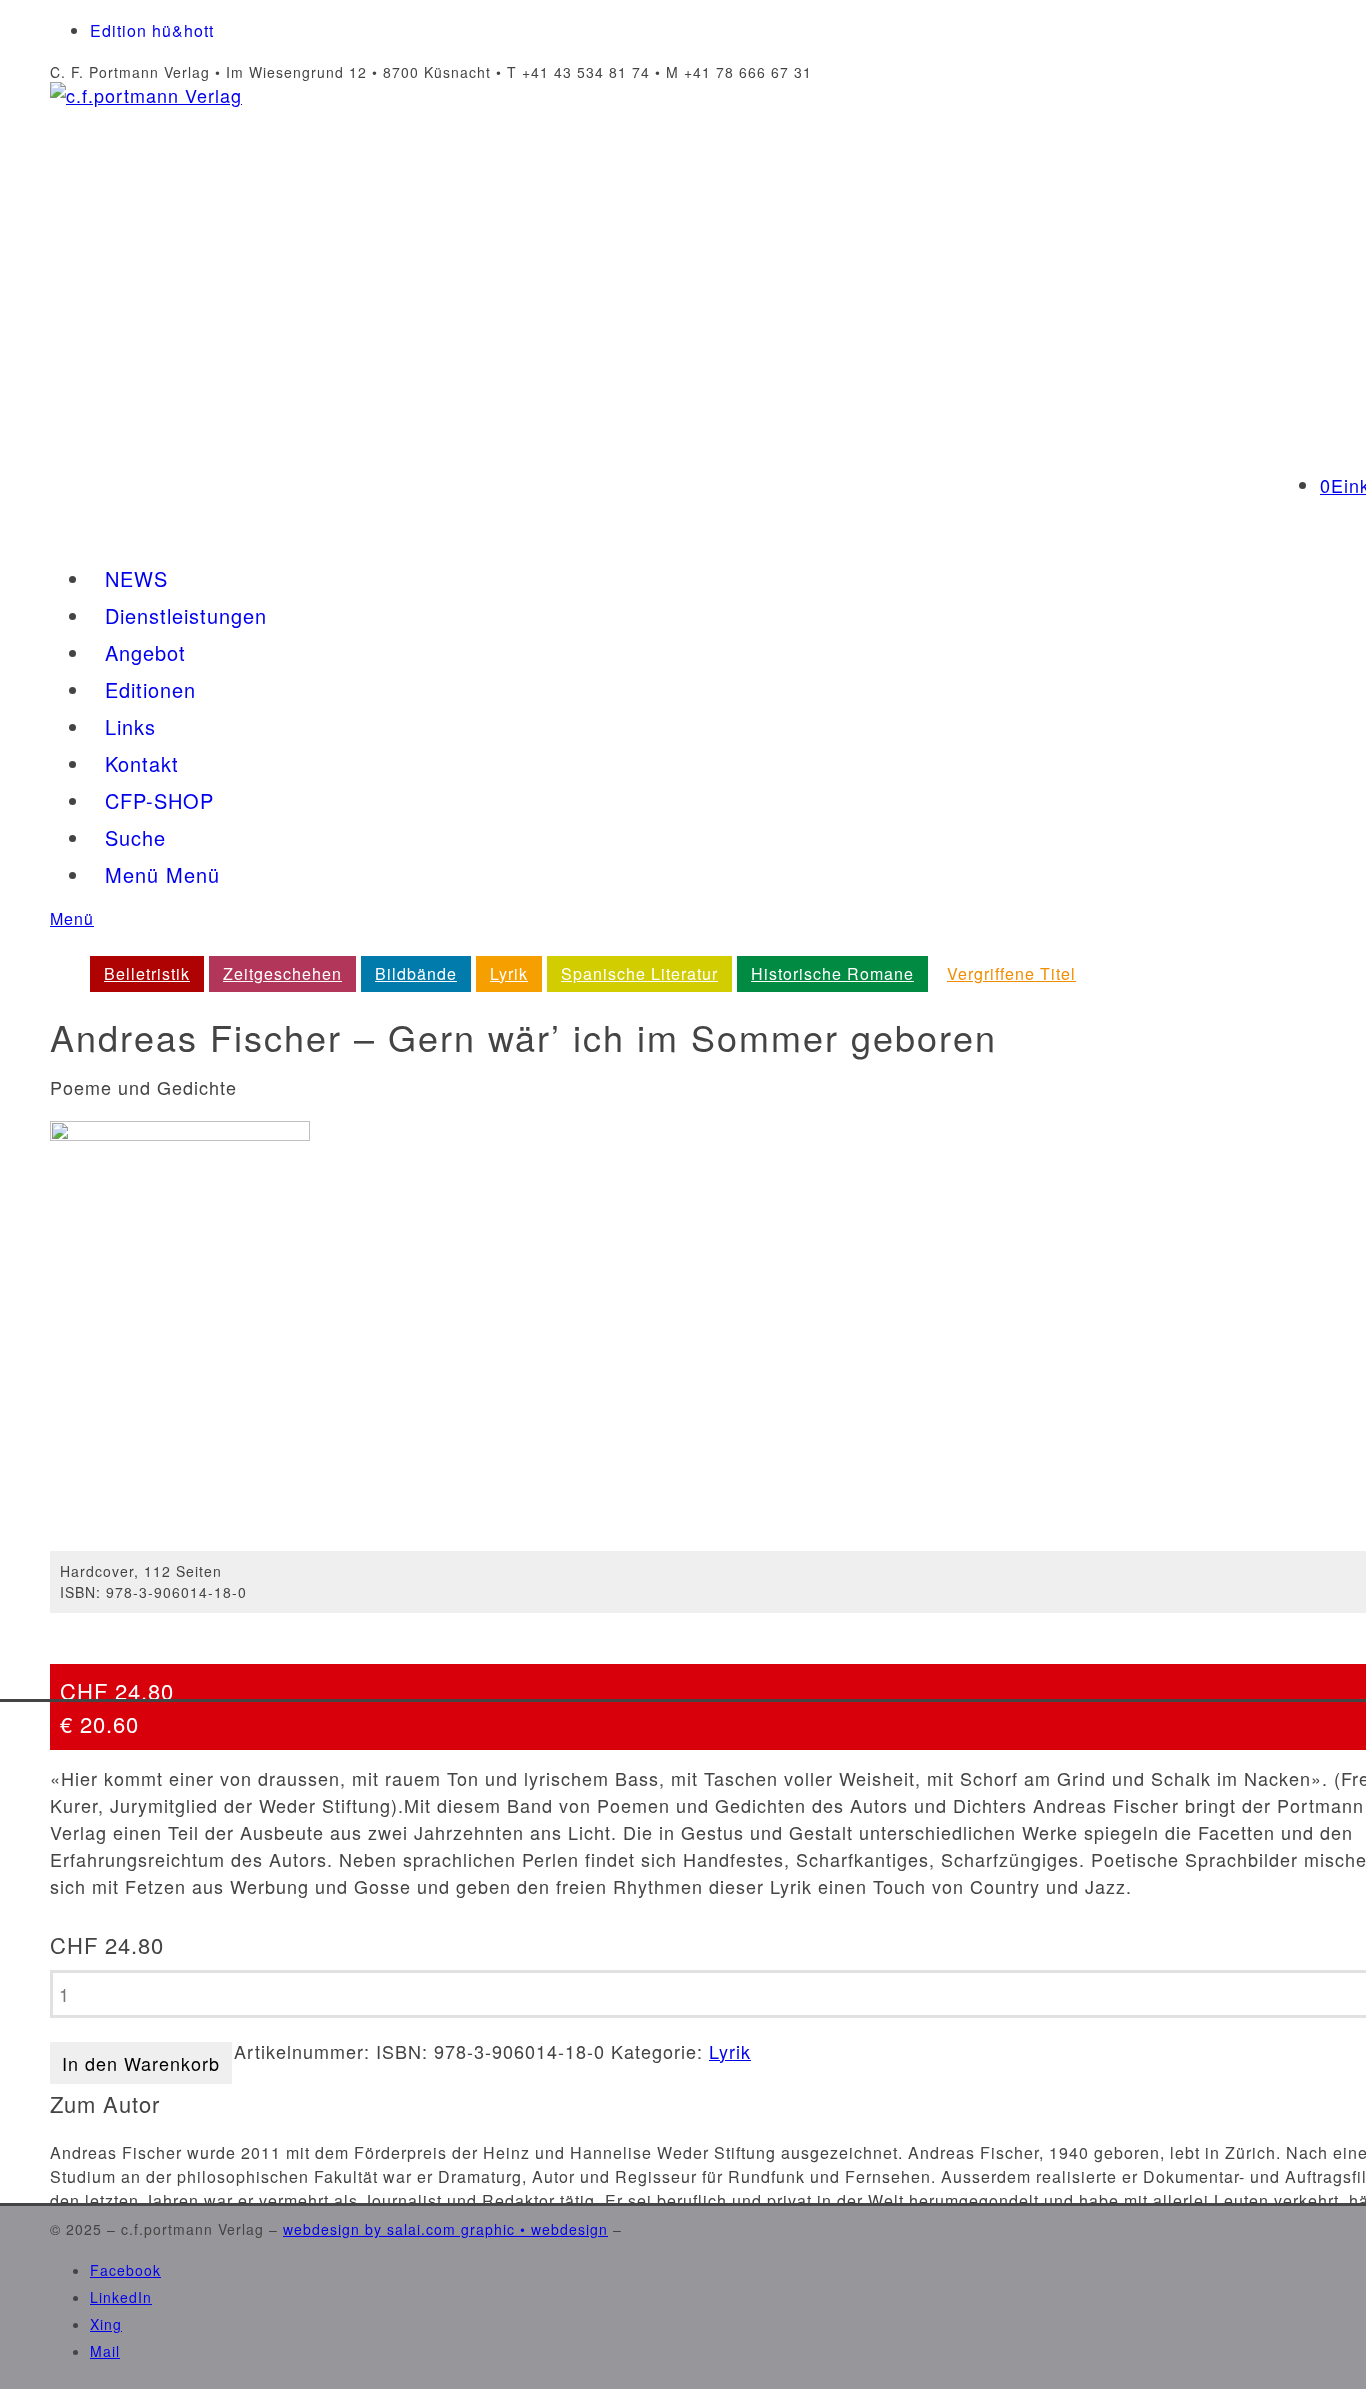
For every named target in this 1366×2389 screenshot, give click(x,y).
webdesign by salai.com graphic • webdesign (445, 2229)
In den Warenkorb (141, 2063)
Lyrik (730, 2051)
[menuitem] (147, 974)
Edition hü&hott (152, 30)
